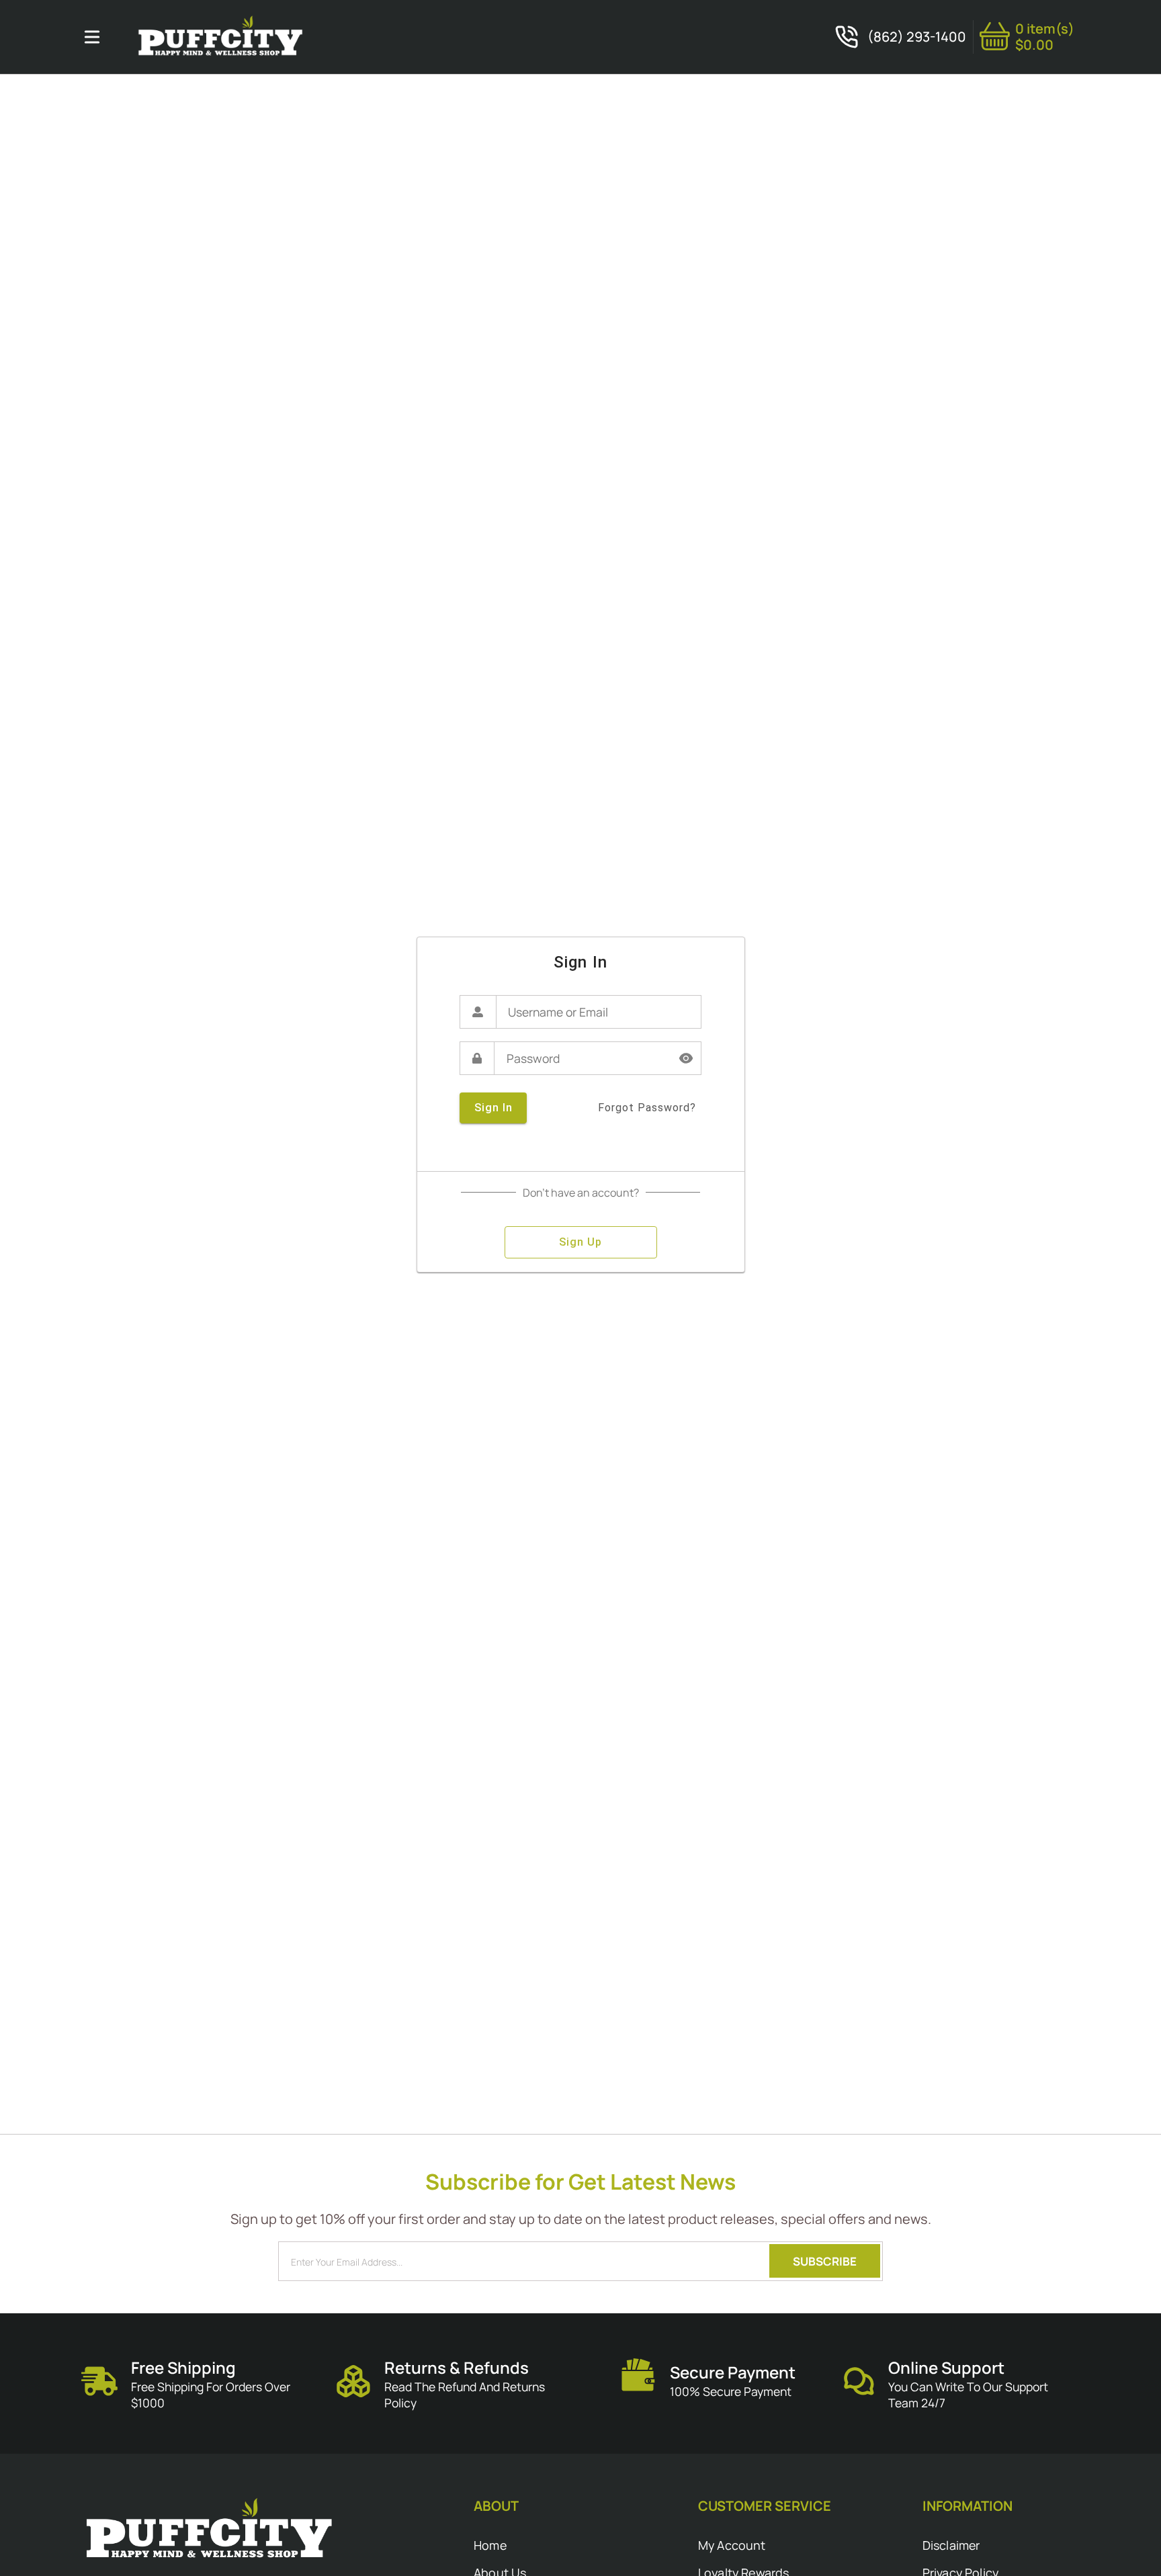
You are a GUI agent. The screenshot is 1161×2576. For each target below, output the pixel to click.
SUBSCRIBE (825, 2261)
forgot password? (647, 1108)
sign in (493, 1108)
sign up (580, 1242)
